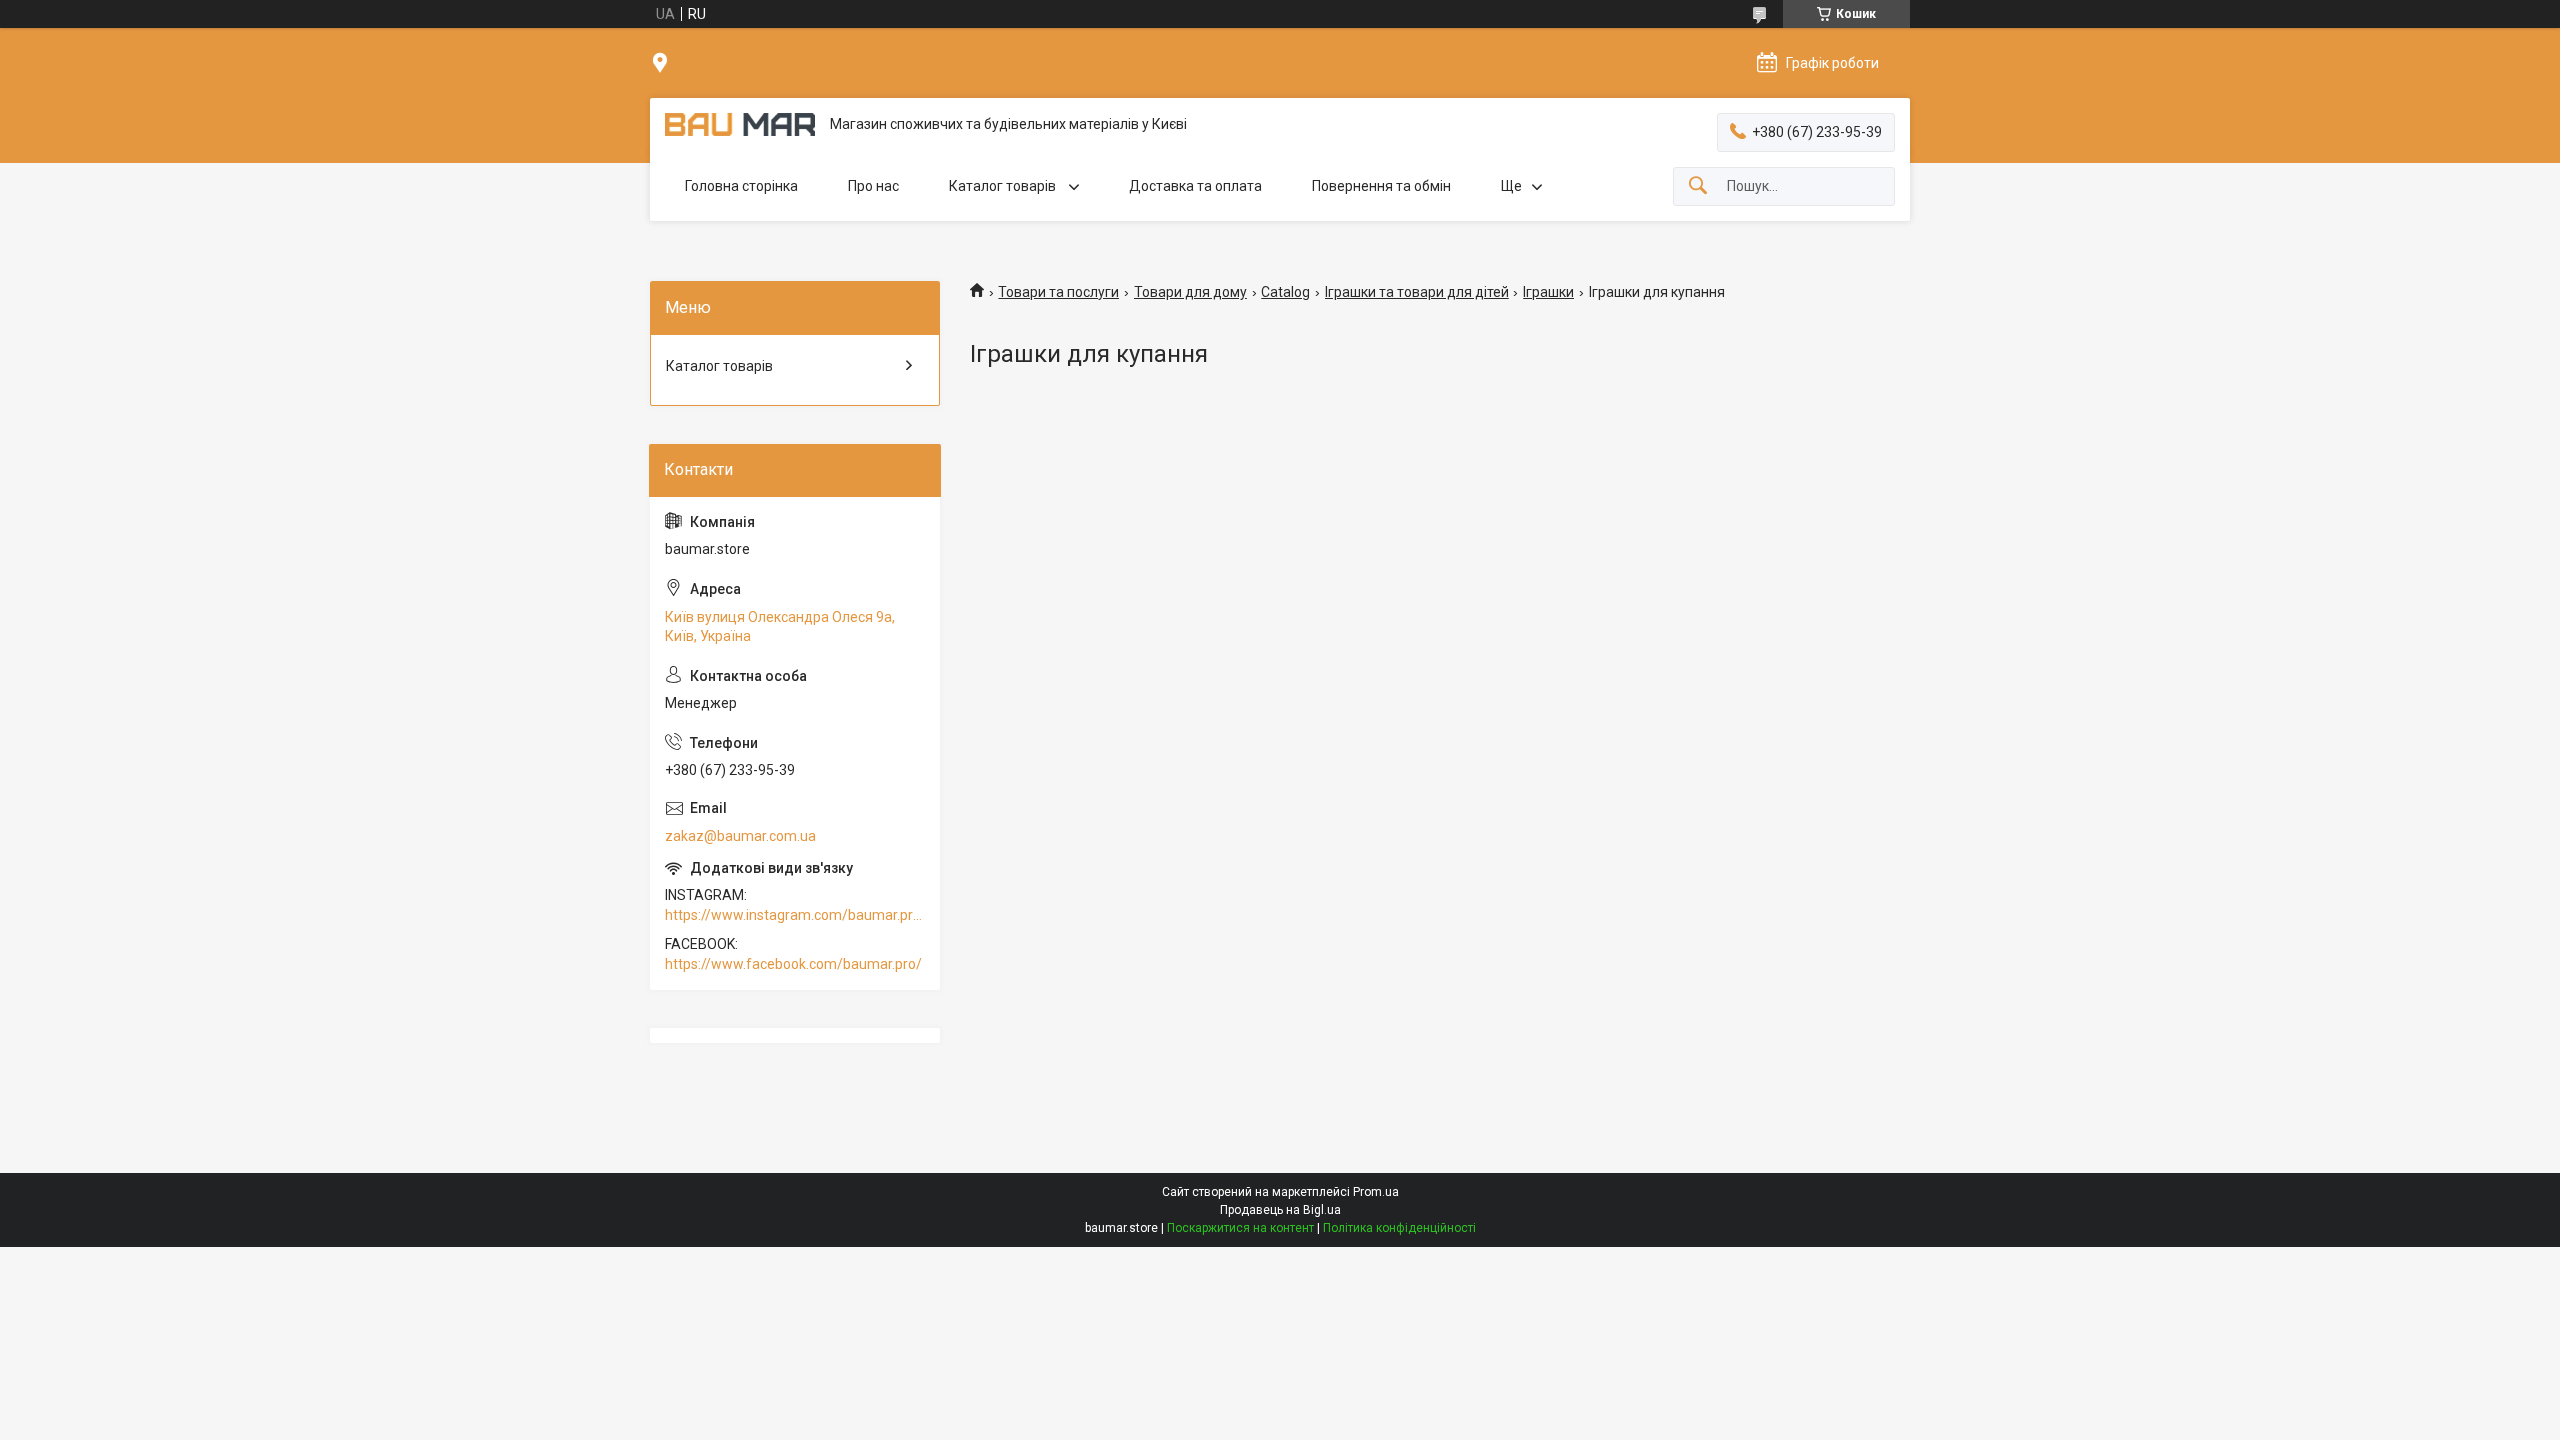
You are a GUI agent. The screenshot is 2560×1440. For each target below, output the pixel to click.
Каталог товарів (1004, 186)
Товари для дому (1190, 292)
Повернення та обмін (1381, 186)
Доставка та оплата (1195, 186)
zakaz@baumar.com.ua (740, 836)
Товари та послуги (1058, 292)
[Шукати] (1698, 186)
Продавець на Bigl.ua (1280, 1210)
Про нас (873, 186)
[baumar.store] (740, 124)
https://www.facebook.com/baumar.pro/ (793, 964)
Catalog (1285, 292)
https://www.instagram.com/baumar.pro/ (795, 915)
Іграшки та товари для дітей (1417, 292)
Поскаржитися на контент (1240, 1228)
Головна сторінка (741, 186)
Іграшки (1548, 292)
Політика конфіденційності (1399, 1228)
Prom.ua (1376, 1192)
